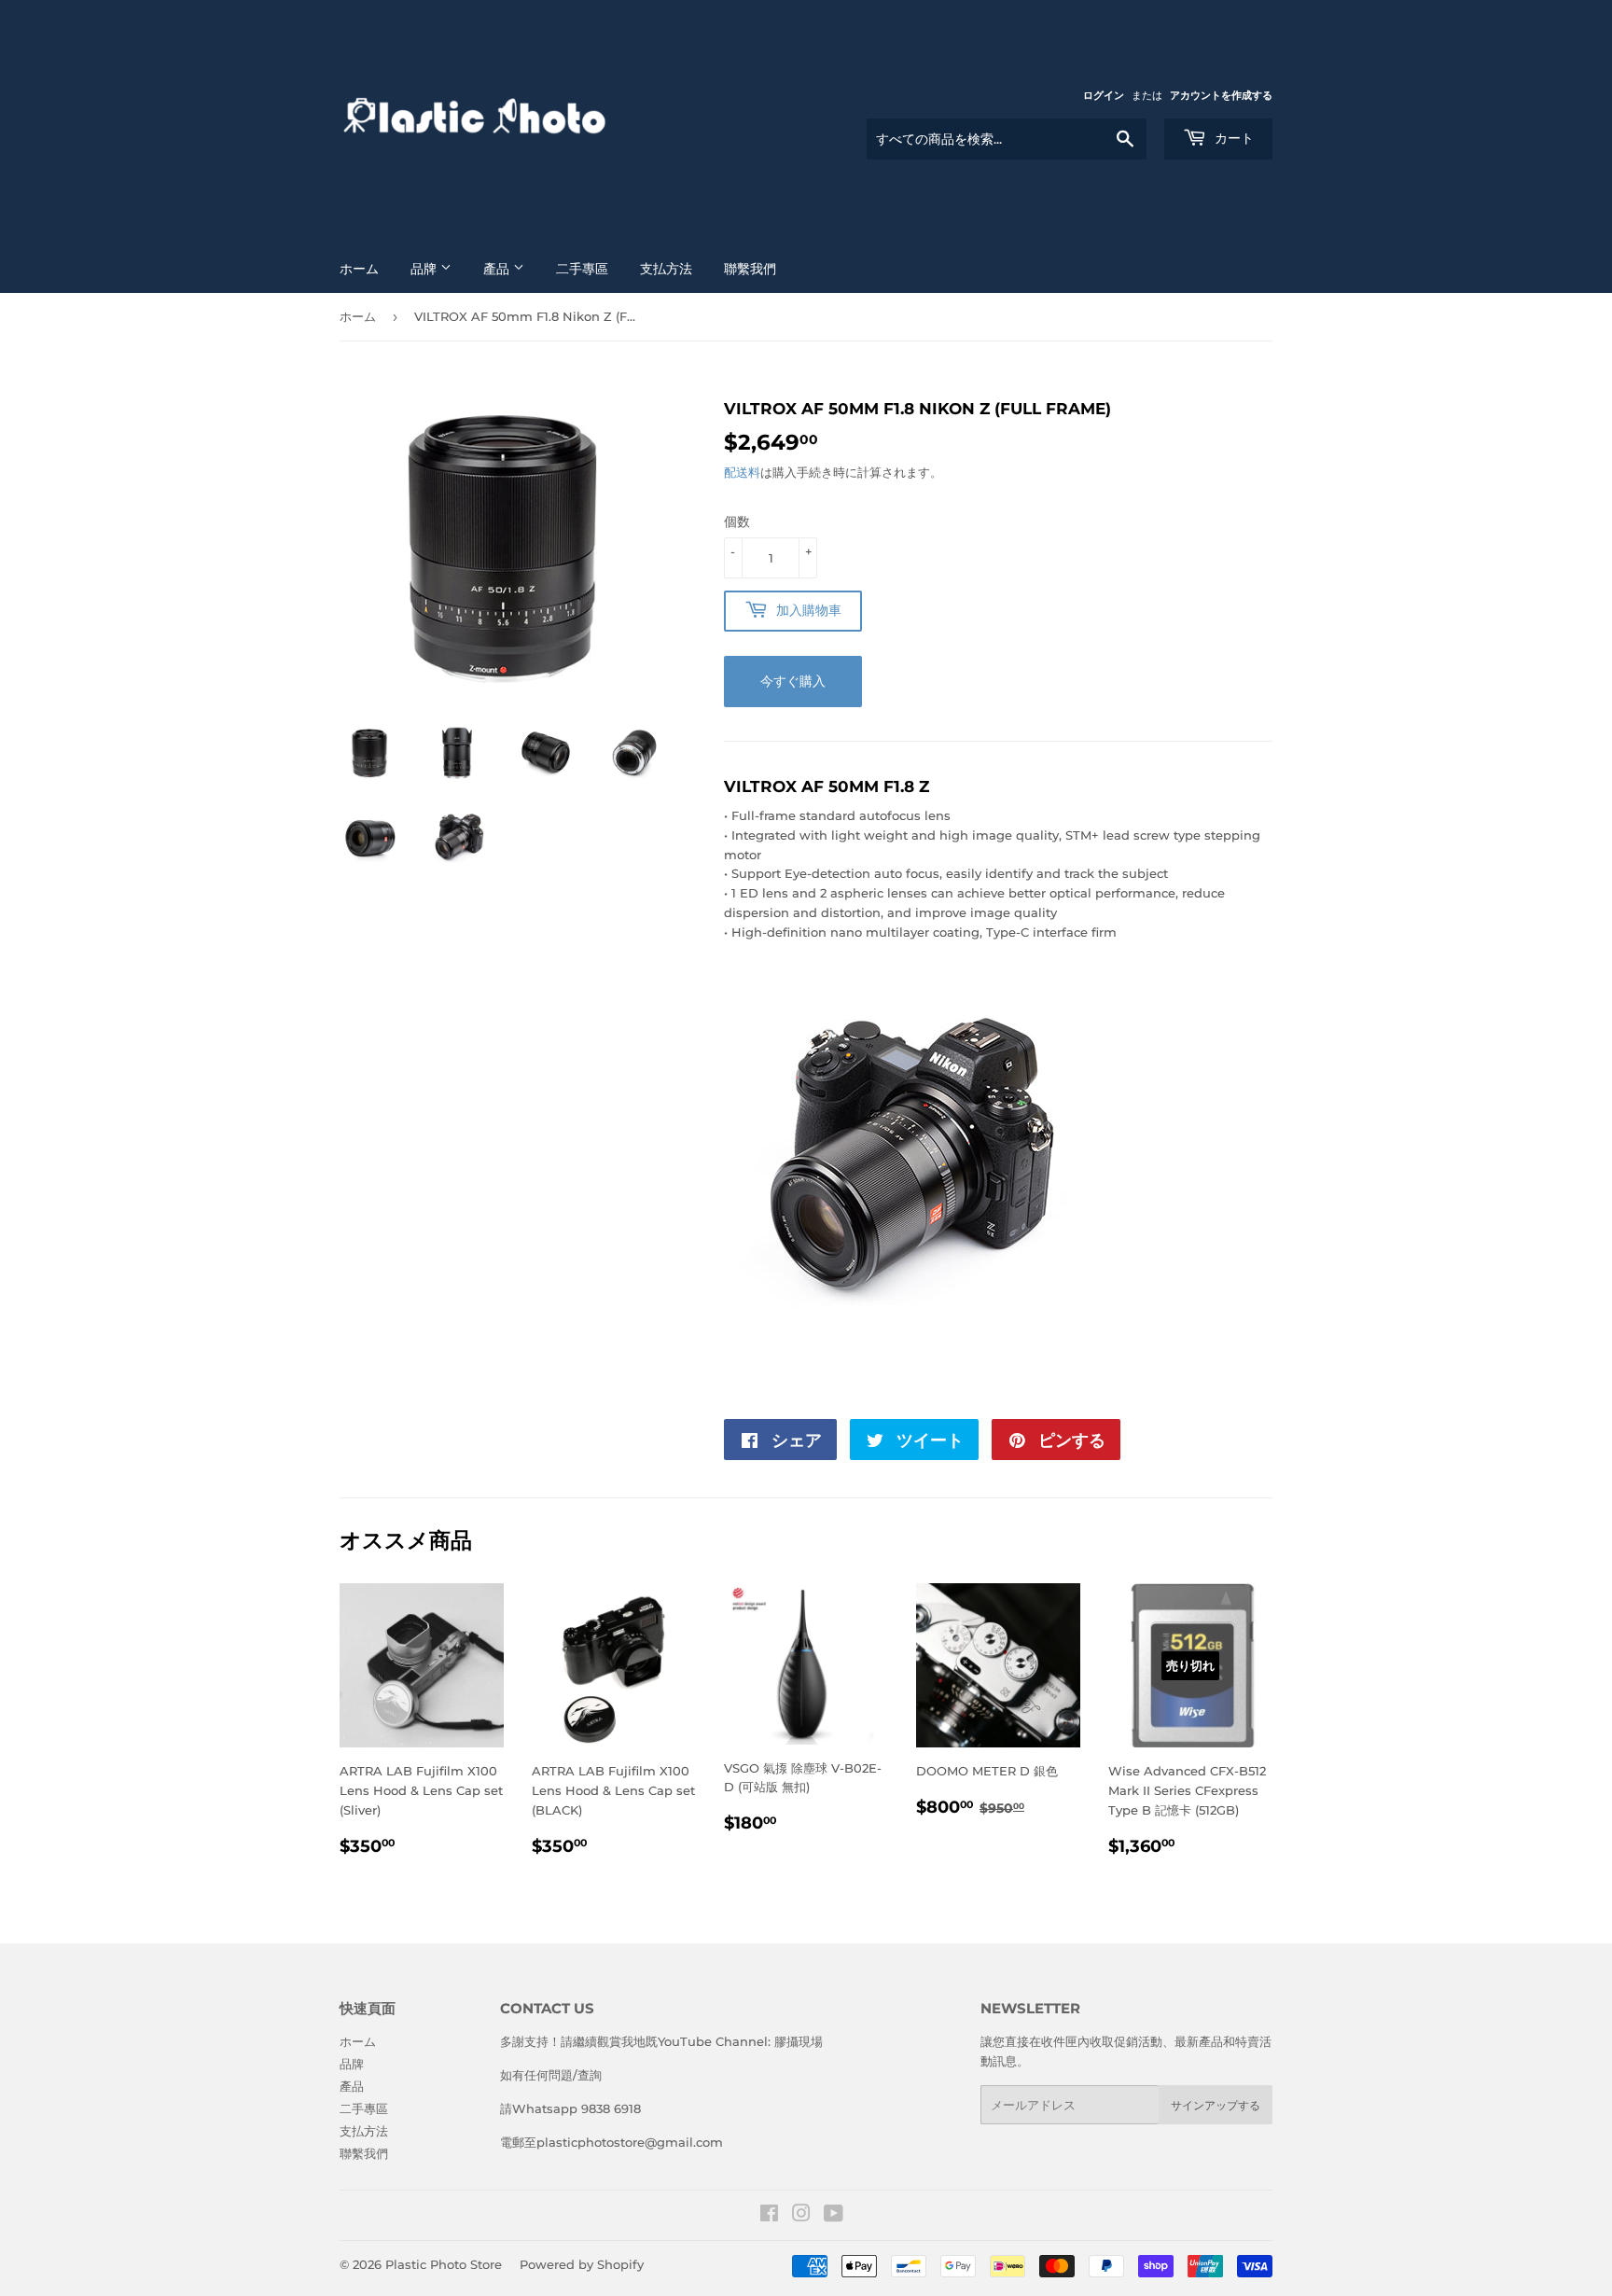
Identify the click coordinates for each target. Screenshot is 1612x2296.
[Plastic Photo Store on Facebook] (769, 2216)
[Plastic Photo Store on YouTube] (834, 2216)
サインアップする (1216, 2105)
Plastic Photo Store (444, 2264)
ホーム (359, 269)
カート (1232, 138)
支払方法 (666, 269)
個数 (737, 522)
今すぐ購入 (793, 681)
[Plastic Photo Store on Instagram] (801, 2216)
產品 (498, 269)
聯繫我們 (750, 269)
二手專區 (582, 269)
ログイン (1104, 95)
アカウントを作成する (1221, 95)
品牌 (425, 269)
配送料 (742, 472)
